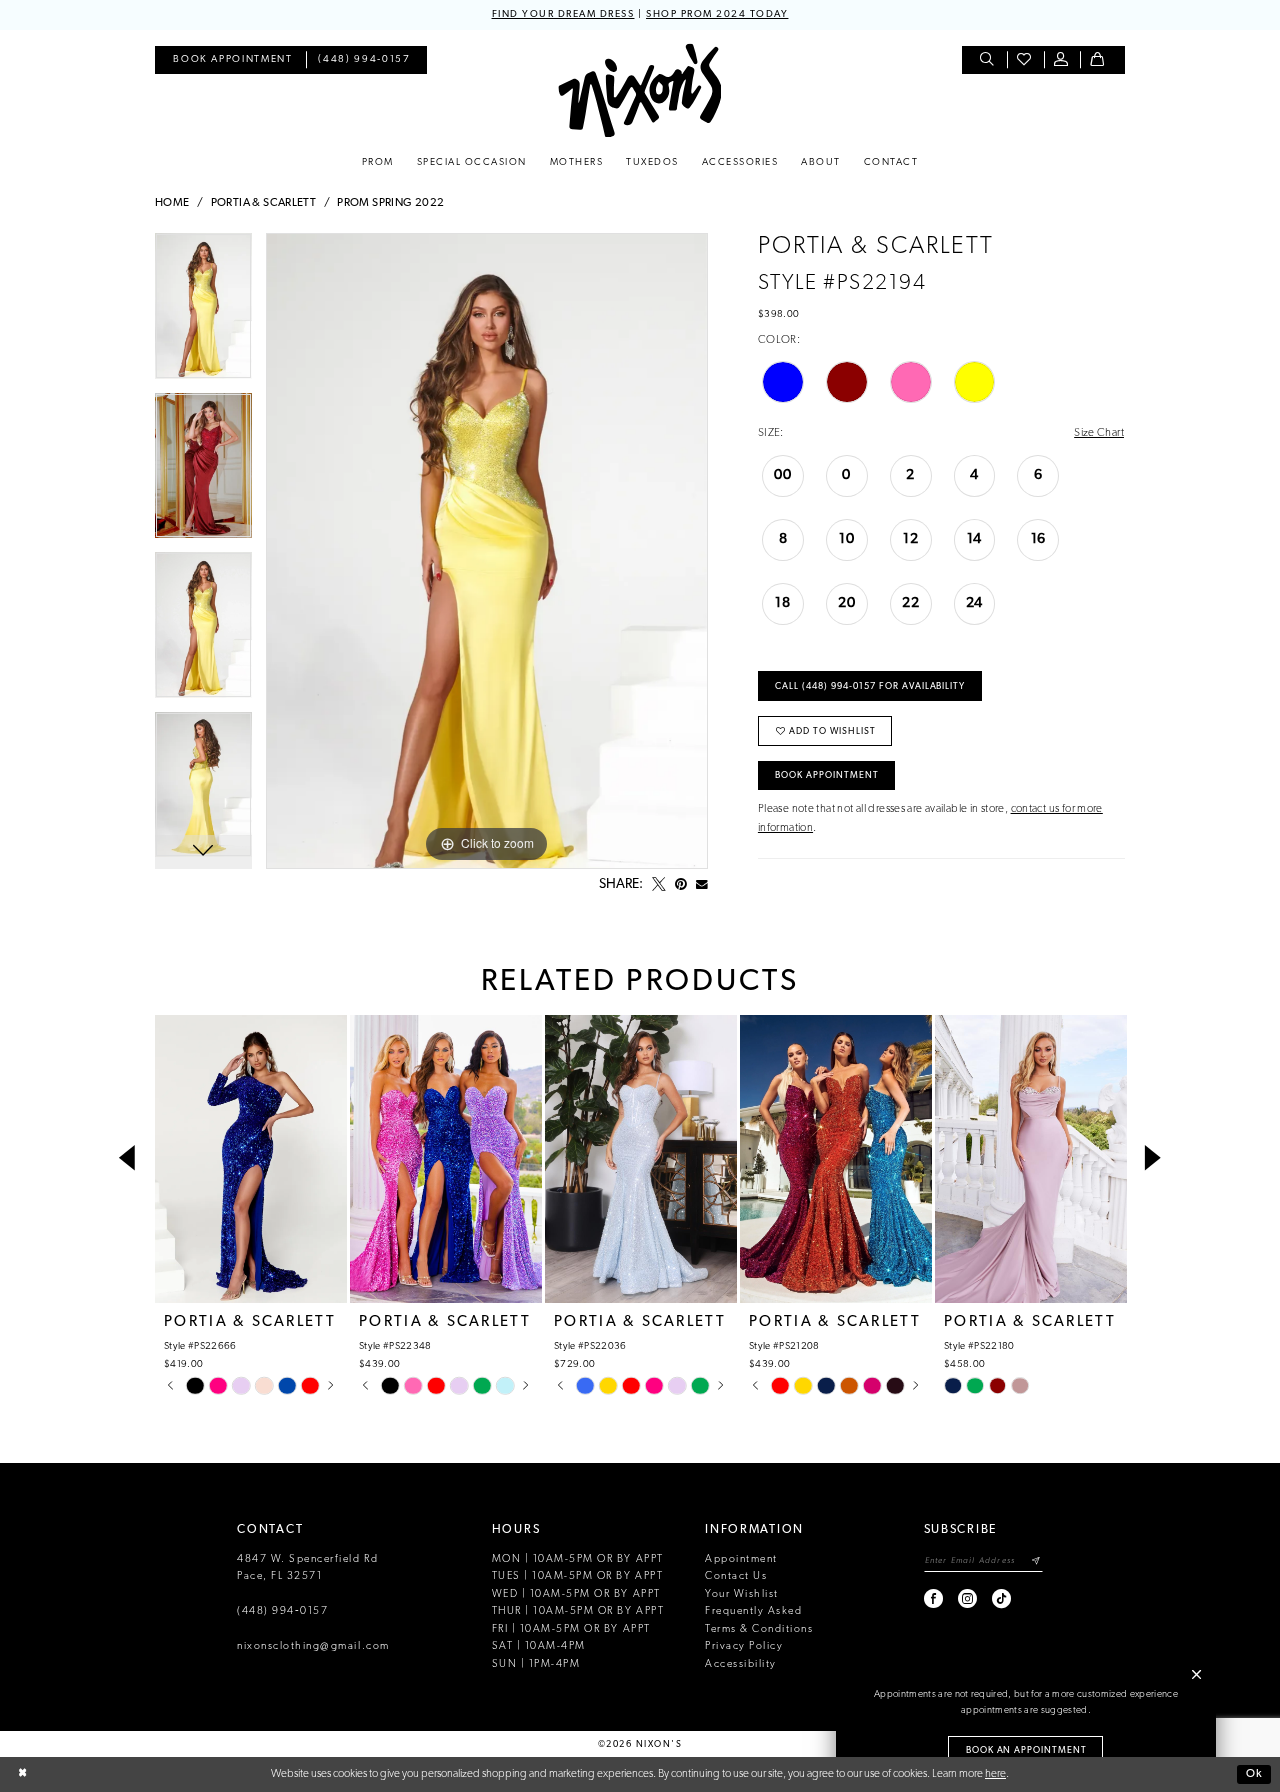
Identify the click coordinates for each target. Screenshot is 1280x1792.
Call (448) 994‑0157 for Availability (870, 686)
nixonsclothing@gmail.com (313, 1646)
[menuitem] (232, 60)
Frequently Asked (753, 1611)
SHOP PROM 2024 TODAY (717, 14)
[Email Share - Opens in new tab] (702, 885)
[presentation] (251, 1159)
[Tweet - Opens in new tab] (659, 885)
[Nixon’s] (639, 90)
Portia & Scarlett (263, 203)
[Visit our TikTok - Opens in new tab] (1002, 1598)
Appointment (741, 1559)
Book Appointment (827, 775)
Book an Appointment (1027, 1750)
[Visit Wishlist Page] (1025, 60)
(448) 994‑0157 (282, 1611)
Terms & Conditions (759, 1629)
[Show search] (988, 60)
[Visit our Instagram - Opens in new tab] (968, 1598)
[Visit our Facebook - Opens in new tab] (934, 1598)
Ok (1254, 1774)
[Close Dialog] (22, 1774)
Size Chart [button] (1099, 433)
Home (172, 203)
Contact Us (736, 1576)
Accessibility (741, 1664)
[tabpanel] (203, 313)
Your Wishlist (742, 1594)
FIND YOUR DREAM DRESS (563, 14)
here (995, 1774)
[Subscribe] (1036, 1561)
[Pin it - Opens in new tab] (681, 885)
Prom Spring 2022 (390, 203)
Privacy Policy (744, 1646)
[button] (1062, 60)
